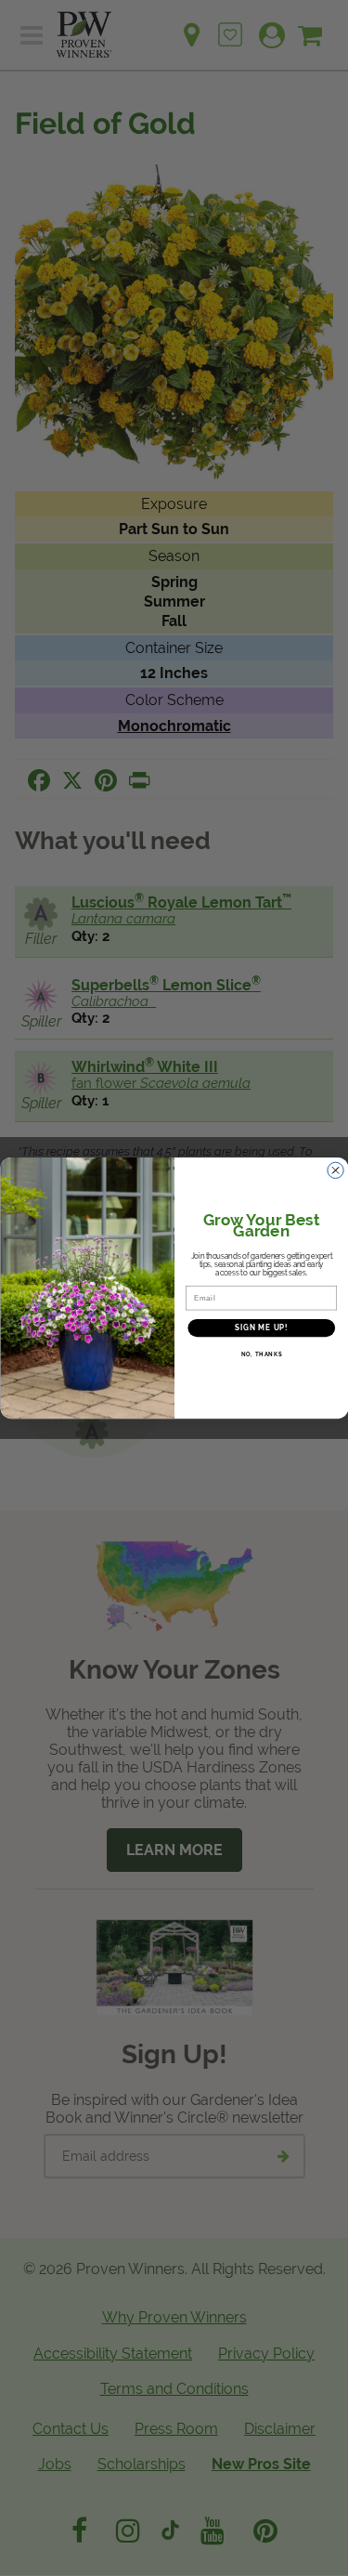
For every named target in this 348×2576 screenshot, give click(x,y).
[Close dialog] (335, 1170)
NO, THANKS (261, 1355)
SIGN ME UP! (261, 1328)
